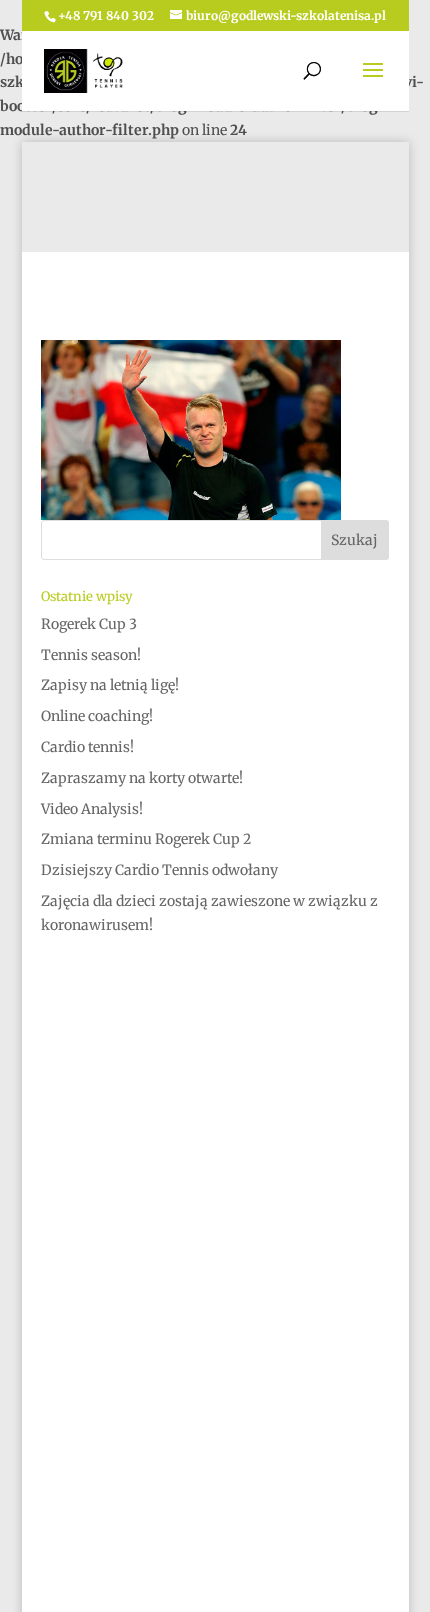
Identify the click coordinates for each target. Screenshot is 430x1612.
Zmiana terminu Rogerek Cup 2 (146, 839)
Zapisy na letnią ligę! (110, 685)
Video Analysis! (92, 809)
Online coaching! (97, 716)
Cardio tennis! (87, 747)
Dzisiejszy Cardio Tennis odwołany (159, 870)
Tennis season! (91, 655)
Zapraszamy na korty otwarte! (142, 778)
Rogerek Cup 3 (89, 624)
